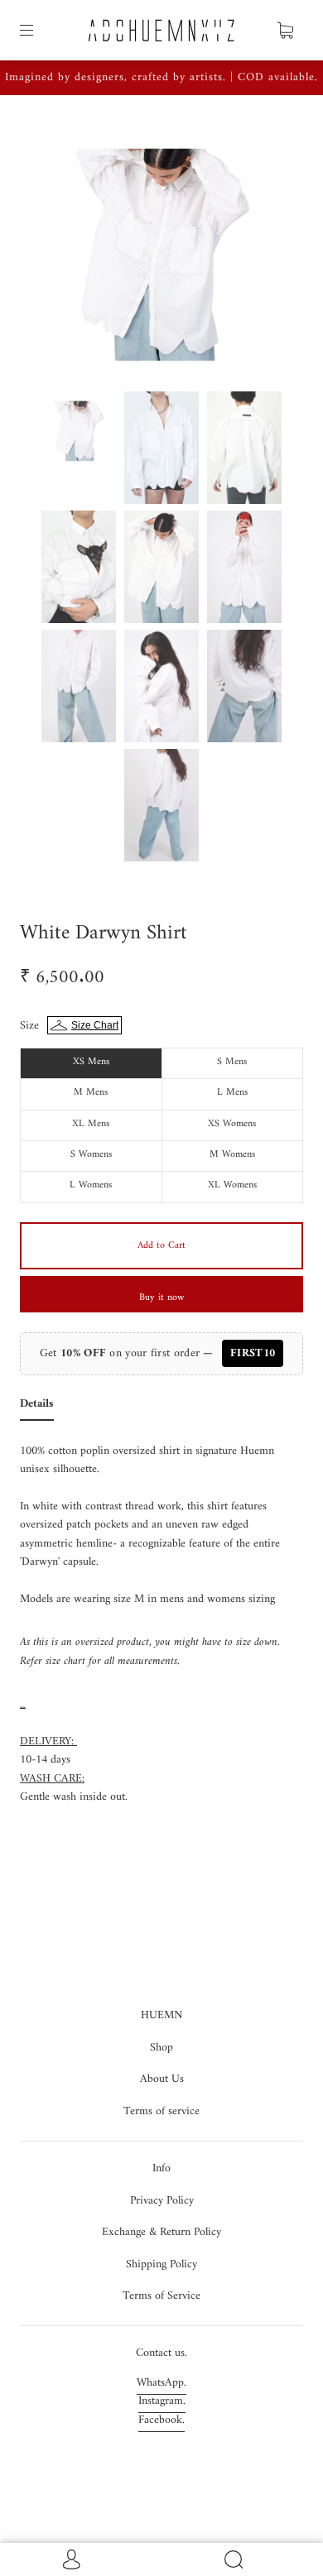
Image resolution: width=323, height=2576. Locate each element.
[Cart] (285, 31)
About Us (162, 2079)
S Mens (232, 1062)
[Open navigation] (38, 31)
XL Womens (232, 1185)
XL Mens (91, 1124)
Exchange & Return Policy (161, 2232)
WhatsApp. (161, 2383)
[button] (56, 250)
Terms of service (161, 2111)
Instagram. (162, 2401)
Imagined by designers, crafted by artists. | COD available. (161, 77)
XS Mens (91, 1062)
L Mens (232, 1093)
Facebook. (161, 2420)
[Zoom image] (162, 250)
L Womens (91, 1185)
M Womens (232, 1155)
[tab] (37, 1408)
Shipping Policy (161, 2264)
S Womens (91, 1155)
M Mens (91, 1093)
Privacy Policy (162, 2201)
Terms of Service (161, 2296)
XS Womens (232, 1124)
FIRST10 (253, 1353)
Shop (161, 2048)
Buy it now (161, 1298)
